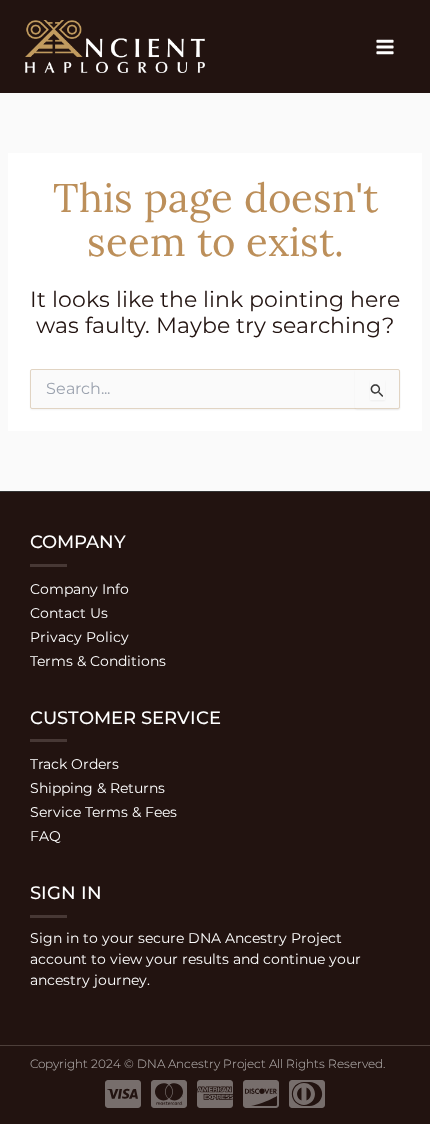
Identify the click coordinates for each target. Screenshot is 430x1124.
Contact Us (69, 613)
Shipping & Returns (97, 788)
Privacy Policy (79, 637)
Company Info (79, 589)
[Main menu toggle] (384, 46)
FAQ (45, 836)
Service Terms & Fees (103, 812)
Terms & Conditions (98, 661)
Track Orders (74, 764)
